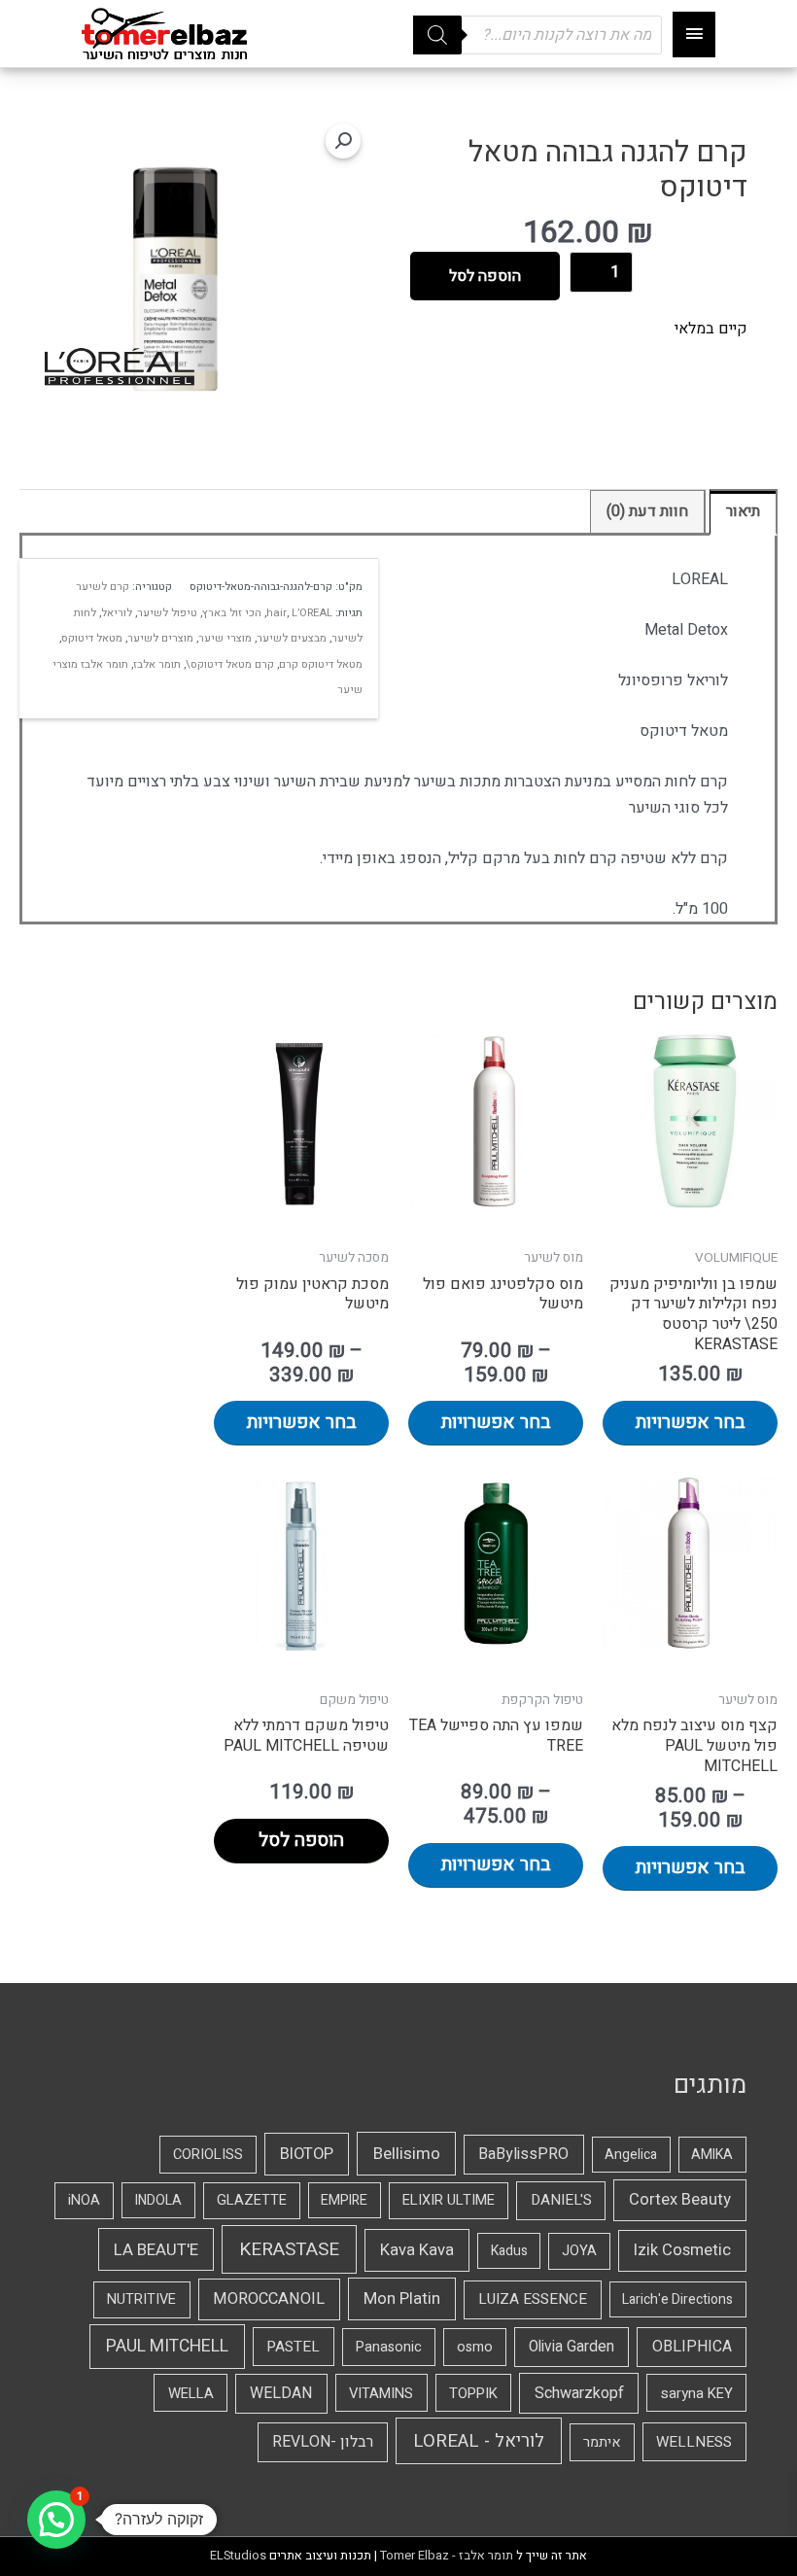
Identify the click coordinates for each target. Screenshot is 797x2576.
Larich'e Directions (677, 2299)
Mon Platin (402, 2298)
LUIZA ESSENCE (533, 2299)
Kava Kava (417, 2250)
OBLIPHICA (692, 2347)
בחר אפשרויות (691, 1422)
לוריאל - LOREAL (479, 2441)
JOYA (579, 2251)
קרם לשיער (103, 587)
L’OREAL (312, 613)
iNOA (84, 2200)
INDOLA (158, 2200)
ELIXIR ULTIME (449, 2200)
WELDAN (281, 2393)
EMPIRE (344, 2200)
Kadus (509, 2251)
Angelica (631, 2155)
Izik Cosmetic (682, 2250)
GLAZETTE (252, 2200)
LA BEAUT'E (156, 2250)
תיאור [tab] (743, 511)
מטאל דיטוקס (92, 638)
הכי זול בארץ (232, 613)
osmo (475, 2347)
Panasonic (389, 2347)
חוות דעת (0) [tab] (647, 511)
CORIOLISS (208, 2155)
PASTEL (293, 2347)
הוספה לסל (485, 276)
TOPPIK (473, 2393)
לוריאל (117, 613)
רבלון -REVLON (323, 2442)
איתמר (602, 2442)
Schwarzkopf (579, 2393)
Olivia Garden (572, 2347)
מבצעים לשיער (292, 638)
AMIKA (712, 2155)
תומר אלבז (157, 664)
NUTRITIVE (141, 2299)
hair (277, 613)
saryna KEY (697, 2393)
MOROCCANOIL (269, 2299)
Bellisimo (407, 2154)
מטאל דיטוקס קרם (321, 664)
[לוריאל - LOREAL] (120, 367)
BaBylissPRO (523, 2154)
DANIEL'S (561, 2200)
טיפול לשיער (167, 613)
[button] (343, 141)
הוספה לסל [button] (301, 1840)
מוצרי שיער (225, 638)
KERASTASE (289, 2249)
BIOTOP (307, 2154)
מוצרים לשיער (160, 638)
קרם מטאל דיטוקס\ (230, 664)
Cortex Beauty (680, 2200)
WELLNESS (694, 2442)
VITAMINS (381, 2393)
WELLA (191, 2393)
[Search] (437, 35)
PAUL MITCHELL (167, 2346)
